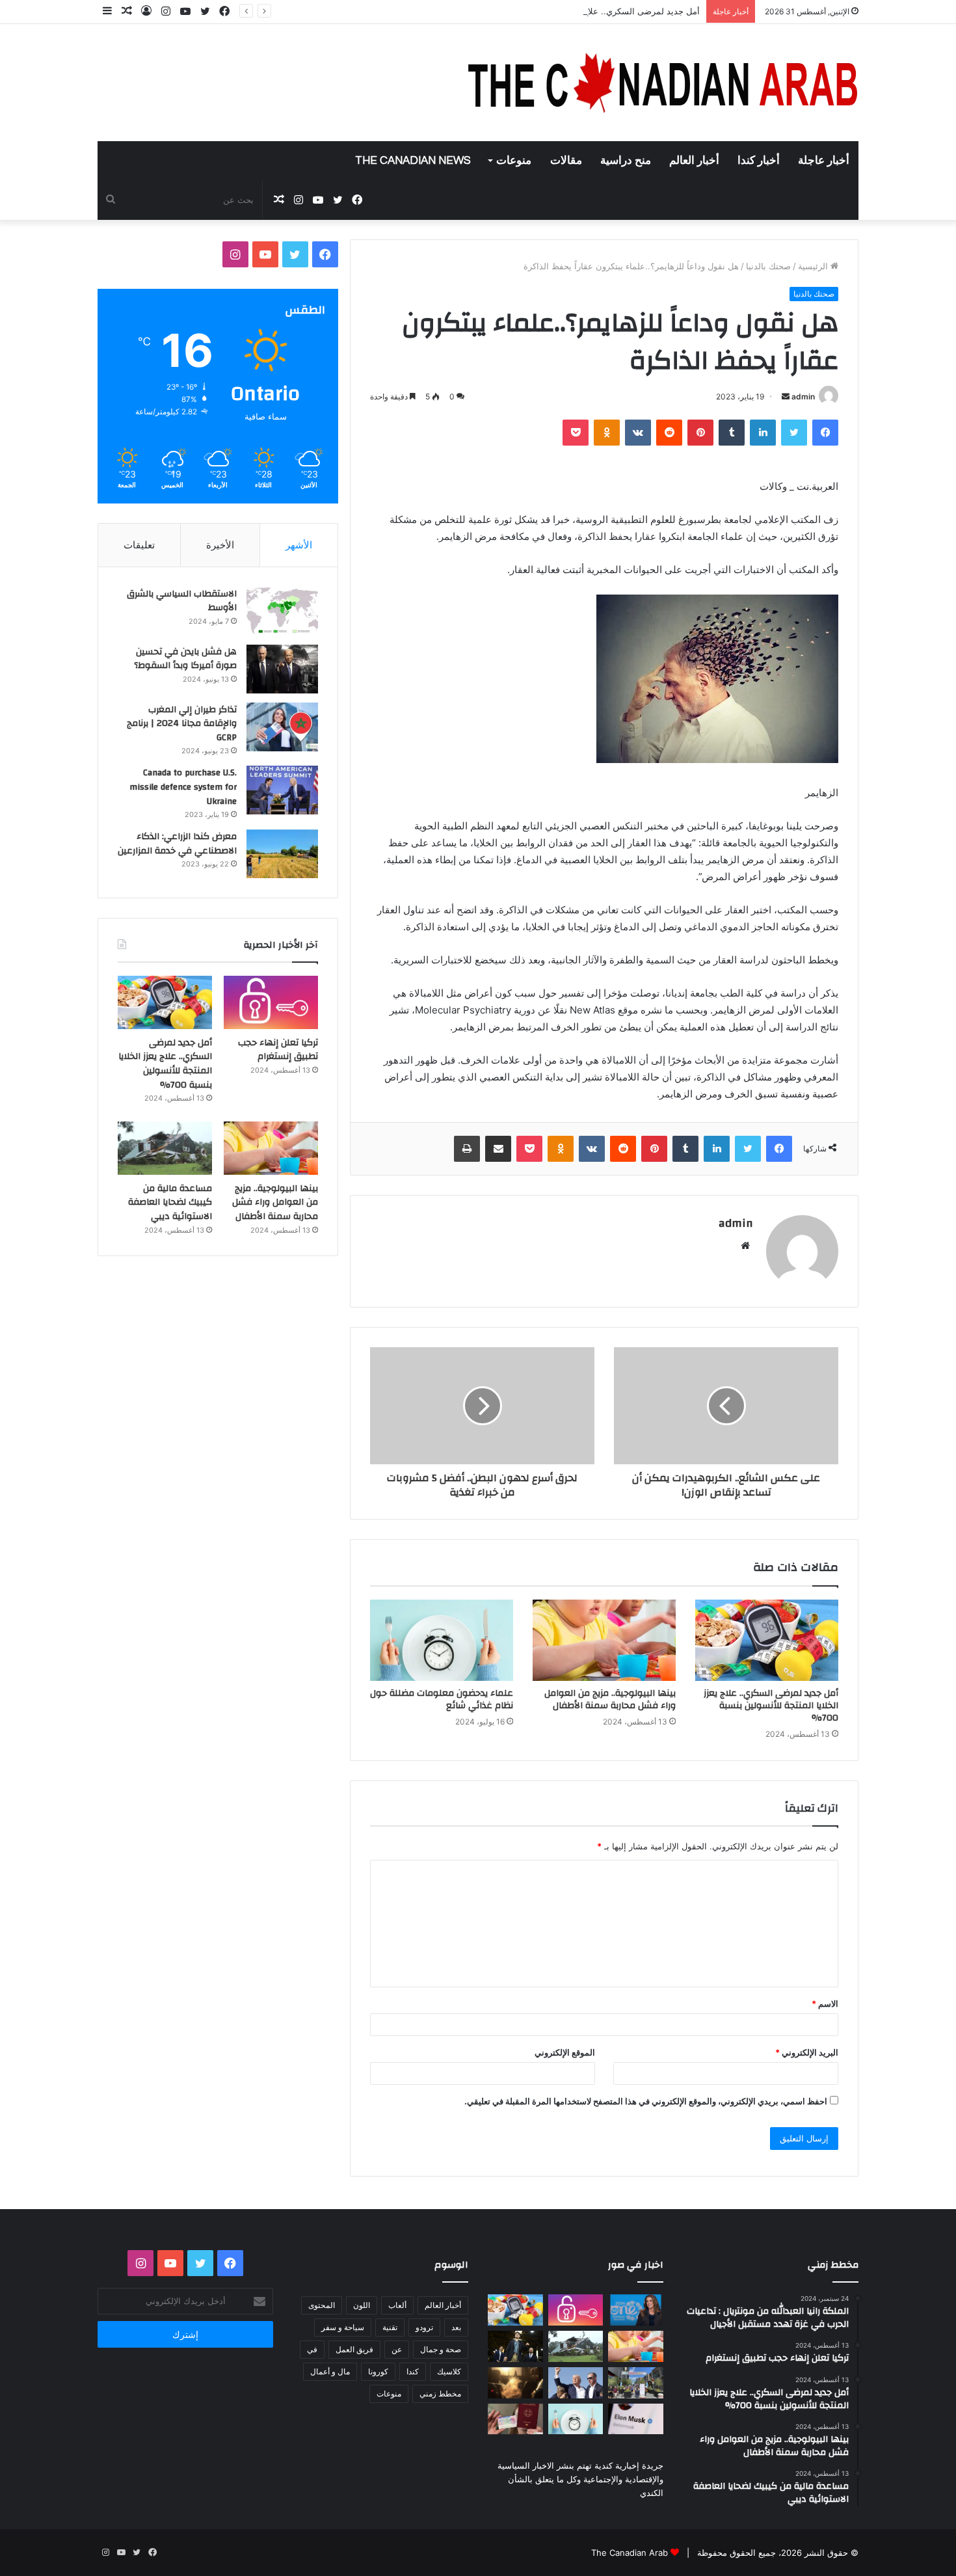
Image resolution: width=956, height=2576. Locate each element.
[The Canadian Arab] (663, 83)
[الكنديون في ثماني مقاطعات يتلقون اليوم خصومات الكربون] (515, 2383)
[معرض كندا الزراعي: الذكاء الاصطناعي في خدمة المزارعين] (282, 854)
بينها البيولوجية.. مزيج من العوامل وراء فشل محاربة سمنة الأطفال (610, 1699)
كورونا (378, 2371)
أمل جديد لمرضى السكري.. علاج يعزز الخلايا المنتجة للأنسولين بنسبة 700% (564, 11)
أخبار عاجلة (824, 161)
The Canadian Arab (630, 2553)
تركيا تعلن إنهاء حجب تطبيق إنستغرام (278, 1050)
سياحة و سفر (343, 2327)
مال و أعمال (330, 2371)
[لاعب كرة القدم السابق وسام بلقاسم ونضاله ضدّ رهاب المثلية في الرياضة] (636, 2383)
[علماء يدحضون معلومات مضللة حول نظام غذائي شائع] (442, 1640)
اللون (362, 2305)
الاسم (825, 2004)
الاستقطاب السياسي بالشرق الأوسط (182, 601)
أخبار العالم (694, 161)
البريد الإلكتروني (807, 2052)
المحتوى (322, 2305)
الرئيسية (814, 266)
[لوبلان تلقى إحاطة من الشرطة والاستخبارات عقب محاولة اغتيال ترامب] (576, 2383)
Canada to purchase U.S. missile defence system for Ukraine (183, 787)
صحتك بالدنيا (768, 266)
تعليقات (139, 545)
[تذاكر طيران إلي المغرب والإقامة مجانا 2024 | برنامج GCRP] (282, 727)
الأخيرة (220, 545)
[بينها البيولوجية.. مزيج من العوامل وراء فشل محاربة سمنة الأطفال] (604, 1640)
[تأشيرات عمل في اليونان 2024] (515, 2419)
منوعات (514, 161)
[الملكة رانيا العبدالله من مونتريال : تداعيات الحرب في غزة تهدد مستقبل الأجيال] (636, 2310)
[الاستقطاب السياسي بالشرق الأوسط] (282, 611)
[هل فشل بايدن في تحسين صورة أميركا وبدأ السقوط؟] (282, 669)
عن (397, 2349)
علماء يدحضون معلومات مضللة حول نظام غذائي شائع (442, 1699)
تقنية (390, 2327)
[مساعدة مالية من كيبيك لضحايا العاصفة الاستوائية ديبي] (165, 1148)
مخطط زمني (440, 2394)
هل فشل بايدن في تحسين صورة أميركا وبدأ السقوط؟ (185, 659)
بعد (456, 2327)
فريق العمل (354, 2349)
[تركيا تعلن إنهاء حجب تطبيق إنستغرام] (271, 1002)
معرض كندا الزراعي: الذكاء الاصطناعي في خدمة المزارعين (177, 844)
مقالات (566, 161)
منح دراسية (626, 161)
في (312, 2349)
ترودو (424, 2327)
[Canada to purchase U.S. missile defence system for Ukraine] (282, 790)
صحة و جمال (441, 2349)
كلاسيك (449, 2371)
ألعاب (397, 2305)
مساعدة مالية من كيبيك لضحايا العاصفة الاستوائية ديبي (170, 1202)
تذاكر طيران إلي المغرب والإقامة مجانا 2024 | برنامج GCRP (182, 724)
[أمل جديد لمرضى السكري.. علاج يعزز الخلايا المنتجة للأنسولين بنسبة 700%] (767, 1640)
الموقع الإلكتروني (565, 2052)
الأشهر (299, 545)
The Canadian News (413, 161)
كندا (413, 2371)
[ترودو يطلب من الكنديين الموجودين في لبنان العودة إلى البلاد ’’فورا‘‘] (515, 2346)
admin (803, 396)
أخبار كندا (759, 161)
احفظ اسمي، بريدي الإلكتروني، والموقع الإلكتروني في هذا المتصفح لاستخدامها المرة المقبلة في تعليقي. (646, 2101)
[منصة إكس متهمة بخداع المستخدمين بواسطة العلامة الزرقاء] (636, 2419)
